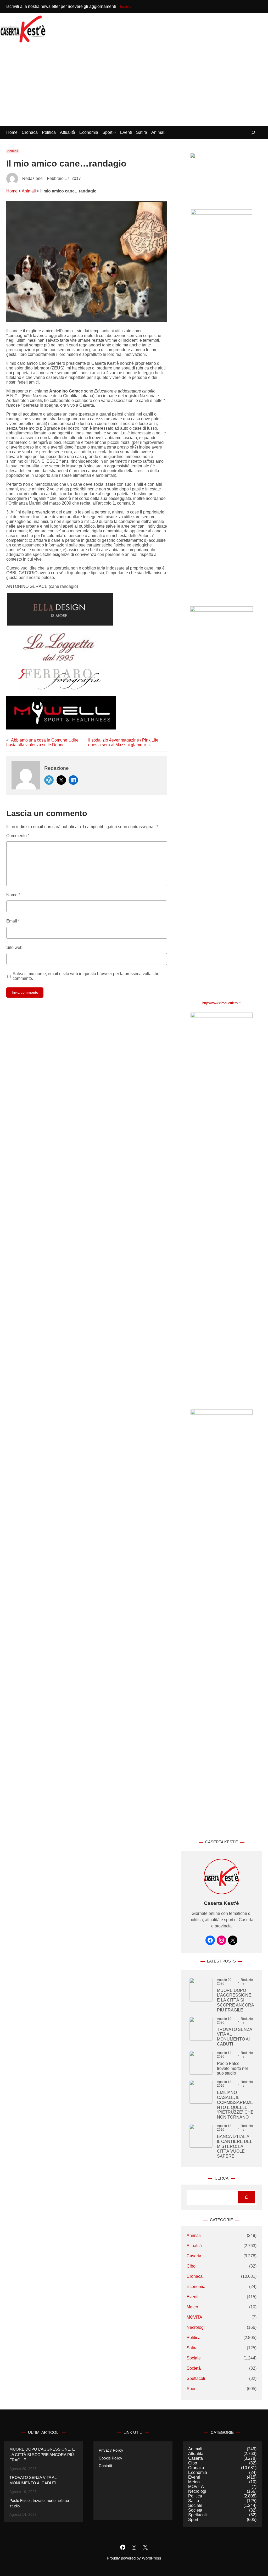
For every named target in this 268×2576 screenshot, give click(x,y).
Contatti (105, 2466)
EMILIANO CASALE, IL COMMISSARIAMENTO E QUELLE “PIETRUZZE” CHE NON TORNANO (235, 2105)
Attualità (194, 2246)
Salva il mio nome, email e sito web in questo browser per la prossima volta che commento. (86, 976)
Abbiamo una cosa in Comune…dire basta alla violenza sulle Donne (42, 742)
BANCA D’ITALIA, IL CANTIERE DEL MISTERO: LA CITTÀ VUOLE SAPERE (234, 2146)
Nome (13, 895)
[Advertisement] (134, 86)
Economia (196, 2287)
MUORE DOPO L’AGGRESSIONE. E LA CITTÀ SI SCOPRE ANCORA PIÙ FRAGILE (235, 2000)
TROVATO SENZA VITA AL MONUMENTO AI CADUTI (234, 2037)
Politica (194, 2338)
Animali (13, 151)
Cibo (191, 2266)
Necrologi (196, 2327)
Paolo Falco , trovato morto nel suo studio (232, 2068)
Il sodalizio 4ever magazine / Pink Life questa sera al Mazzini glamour (123, 742)
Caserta (194, 2256)
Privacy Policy (111, 2450)
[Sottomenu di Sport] (115, 132)
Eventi (192, 2297)
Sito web (14, 947)
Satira (192, 2348)
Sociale (194, 2358)
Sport (192, 2389)
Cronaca (195, 2276)
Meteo (192, 2307)
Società (194, 2368)
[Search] (247, 2197)
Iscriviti (126, 6)
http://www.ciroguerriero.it (221, 1003)
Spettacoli (196, 2378)
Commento (18, 836)
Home (12, 191)
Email (13, 921)
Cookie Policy (110, 2458)
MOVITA (194, 2317)
